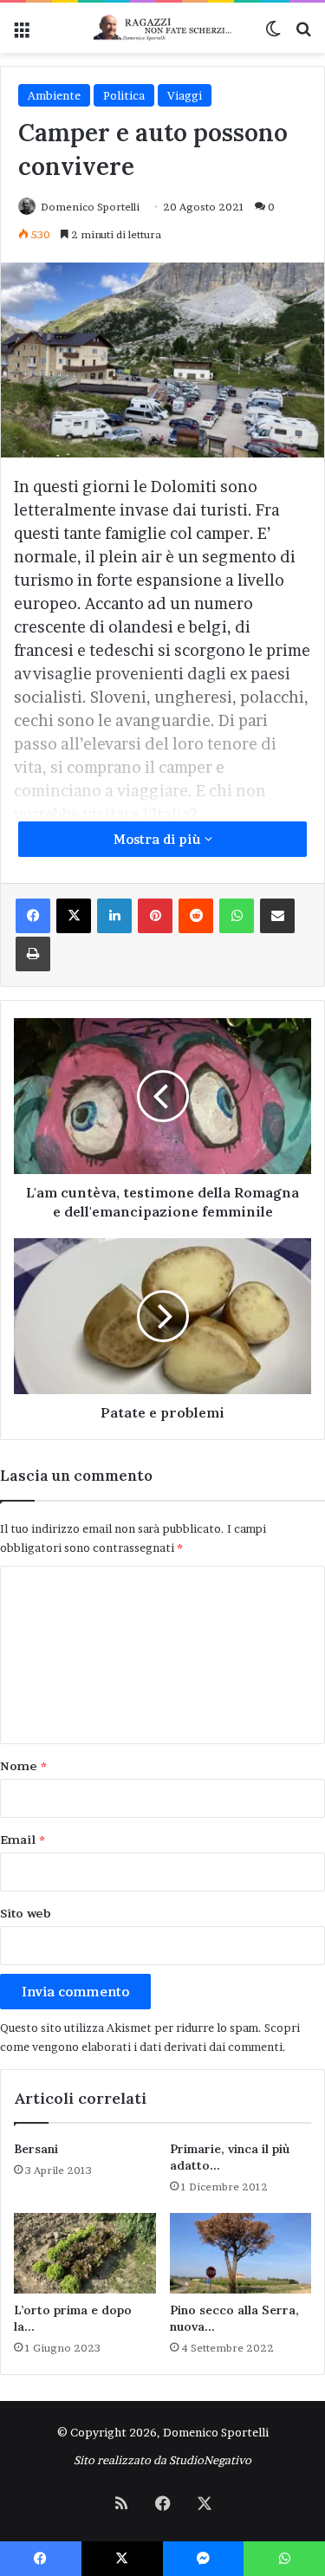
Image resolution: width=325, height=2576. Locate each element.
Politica (124, 95)
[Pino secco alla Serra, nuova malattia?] (241, 2253)
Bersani (36, 2149)
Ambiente (54, 95)
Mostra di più (159, 839)
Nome (23, 1766)
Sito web (26, 1913)
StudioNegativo (210, 2460)
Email (23, 1840)
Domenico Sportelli (90, 207)
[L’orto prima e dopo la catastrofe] (85, 2253)
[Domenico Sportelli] (163, 28)
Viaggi (185, 95)
